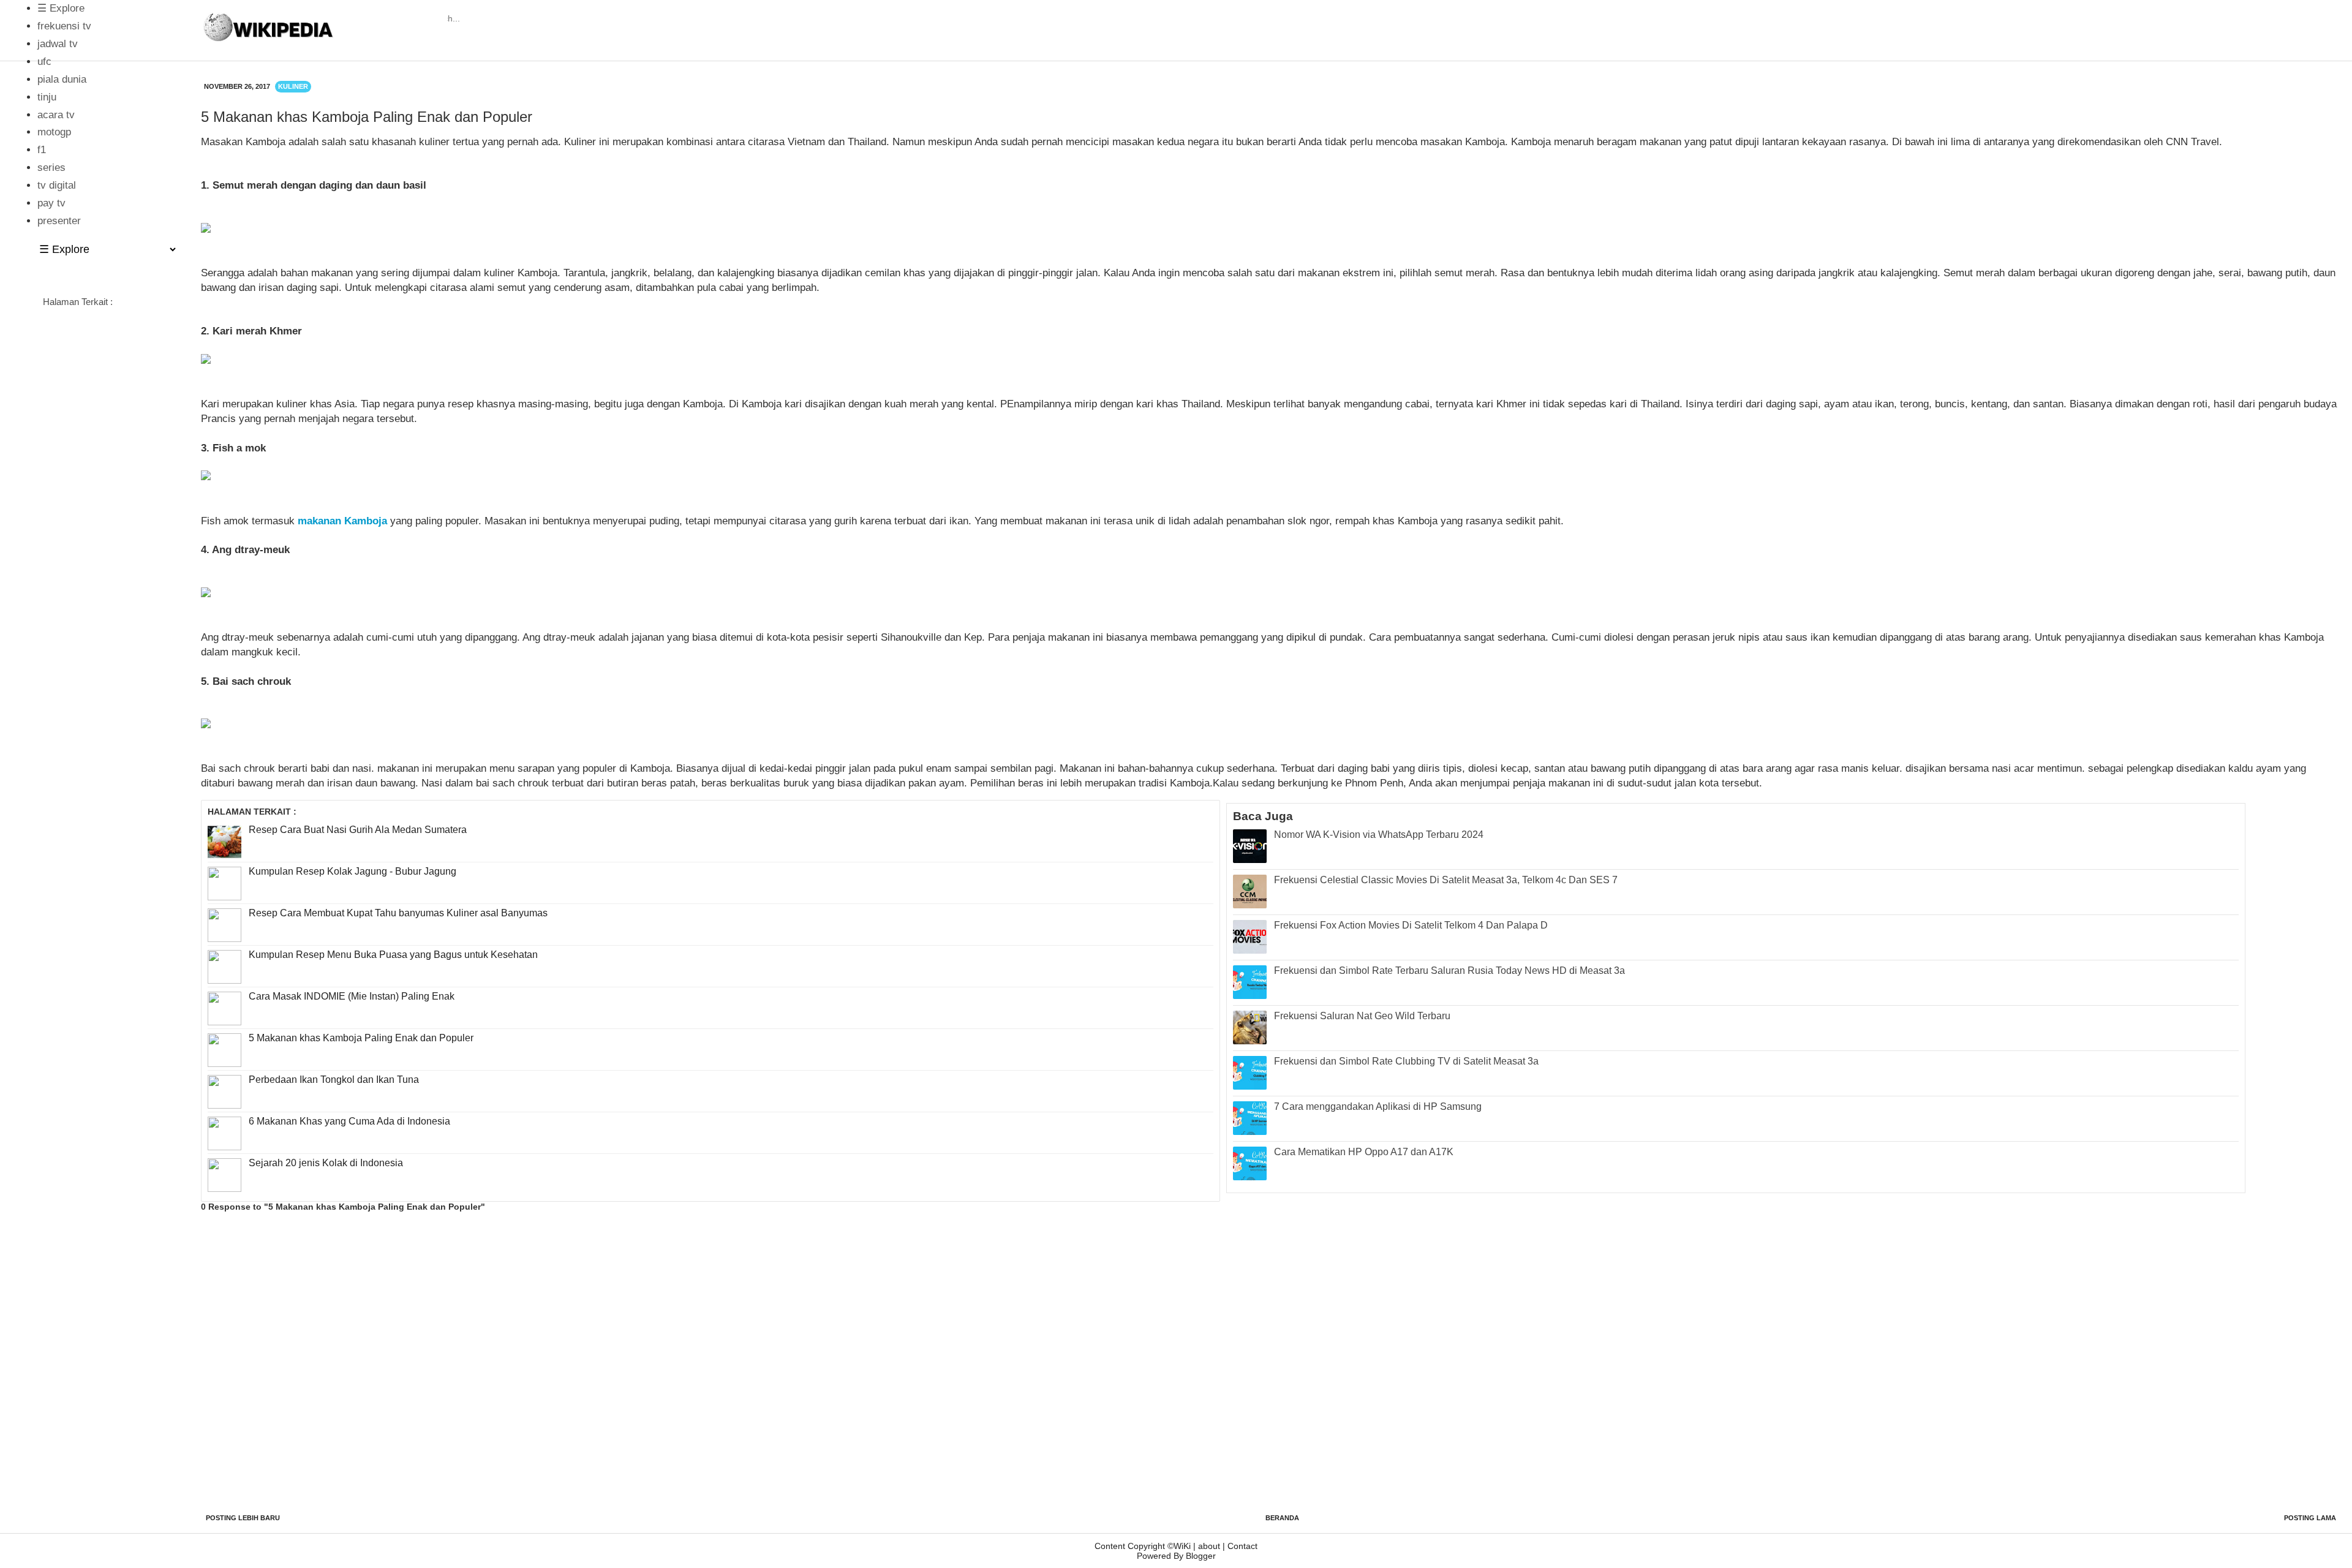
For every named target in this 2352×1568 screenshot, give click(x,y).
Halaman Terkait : (78, 302)
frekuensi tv (64, 26)
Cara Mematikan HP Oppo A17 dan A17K (1364, 1152)
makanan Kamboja (342, 521)
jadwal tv (58, 44)
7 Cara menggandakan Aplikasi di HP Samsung (1378, 1106)
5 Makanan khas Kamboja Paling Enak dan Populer (361, 1038)
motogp (54, 132)
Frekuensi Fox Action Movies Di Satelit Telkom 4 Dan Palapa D (1411, 925)
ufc (44, 62)
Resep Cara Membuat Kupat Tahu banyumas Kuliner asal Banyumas (398, 913)
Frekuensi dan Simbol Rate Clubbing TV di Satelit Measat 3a (1406, 1061)
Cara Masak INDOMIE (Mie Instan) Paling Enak (352, 996)
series (51, 168)
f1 (42, 150)
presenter (59, 221)
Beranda (1282, 1518)
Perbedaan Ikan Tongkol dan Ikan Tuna (334, 1080)
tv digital (57, 185)
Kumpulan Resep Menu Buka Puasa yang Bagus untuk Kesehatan (393, 955)
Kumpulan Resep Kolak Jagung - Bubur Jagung (352, 871)
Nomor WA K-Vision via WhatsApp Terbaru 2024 (1379, 835)
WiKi (1182, 1546)
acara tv (56, 115)
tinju (47, 97)
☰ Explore (64, 8)
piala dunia (62, 79)
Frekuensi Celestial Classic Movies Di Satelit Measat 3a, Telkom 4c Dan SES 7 (1446, 880)
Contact (1242, 1546)
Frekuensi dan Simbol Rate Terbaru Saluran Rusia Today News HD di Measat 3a (1449, 971)
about (1209, 1546)
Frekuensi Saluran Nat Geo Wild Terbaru (1362, 1016)
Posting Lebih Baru (243, 1518)
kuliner (293, 86)
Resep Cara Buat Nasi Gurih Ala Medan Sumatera (358, 830)
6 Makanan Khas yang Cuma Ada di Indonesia (349, 1121)
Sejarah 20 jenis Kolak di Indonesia (326, 1163)
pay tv (51, 203)
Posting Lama (2310, 1518)
